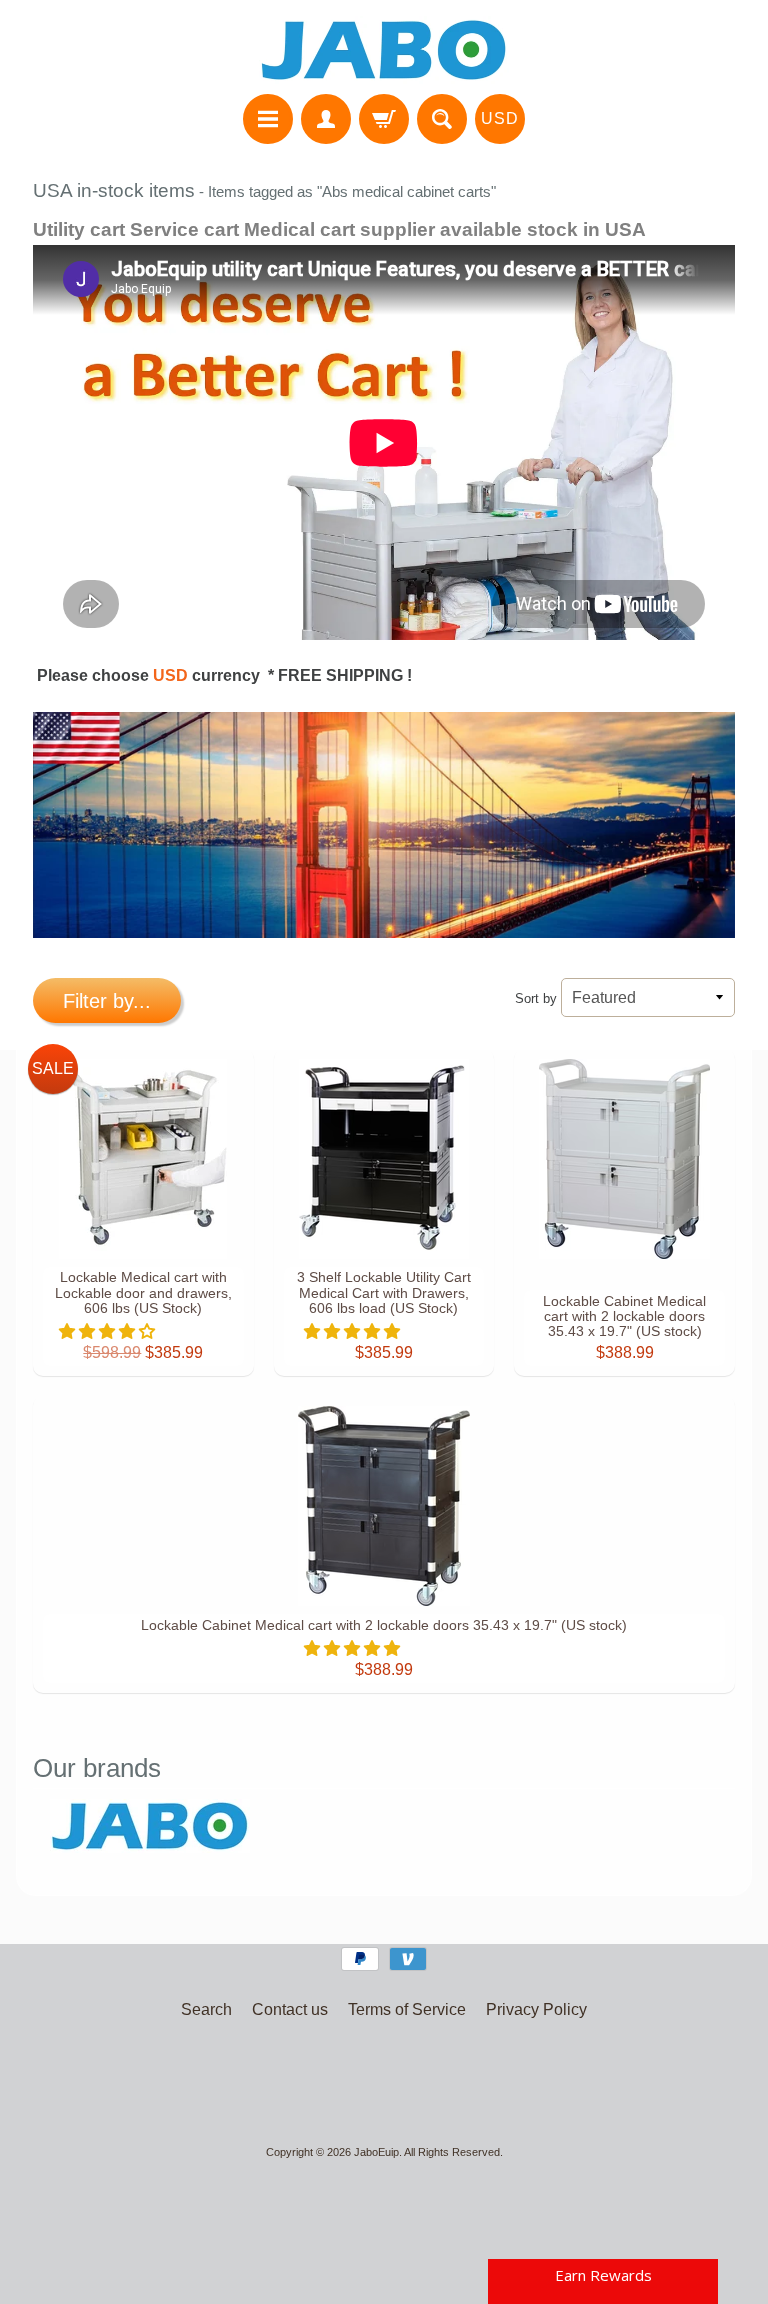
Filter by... (107, 1001)
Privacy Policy (536, 2009)
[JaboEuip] (384, 50)
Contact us (290, 2009)
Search (206, 2009)
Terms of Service (407, 2009)
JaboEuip (376, 2152)
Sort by (536, 998)
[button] (109, 1331)
